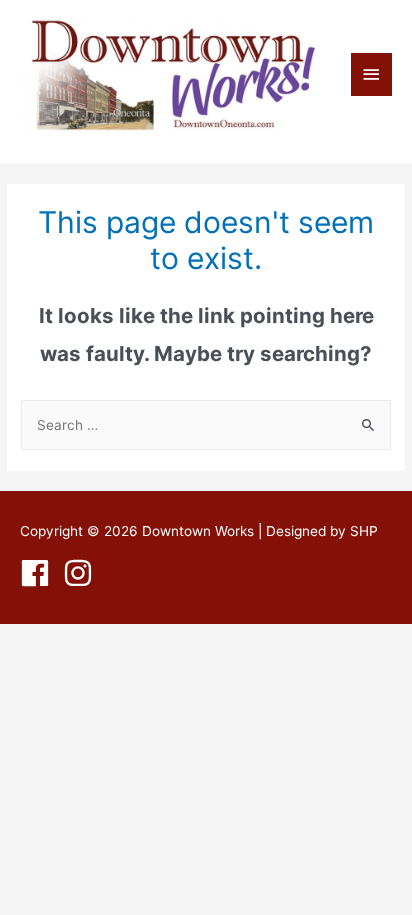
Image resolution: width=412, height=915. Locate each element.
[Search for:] (206, 425)
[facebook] (39, 573)
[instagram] (82, 573)
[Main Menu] (372, 74)
